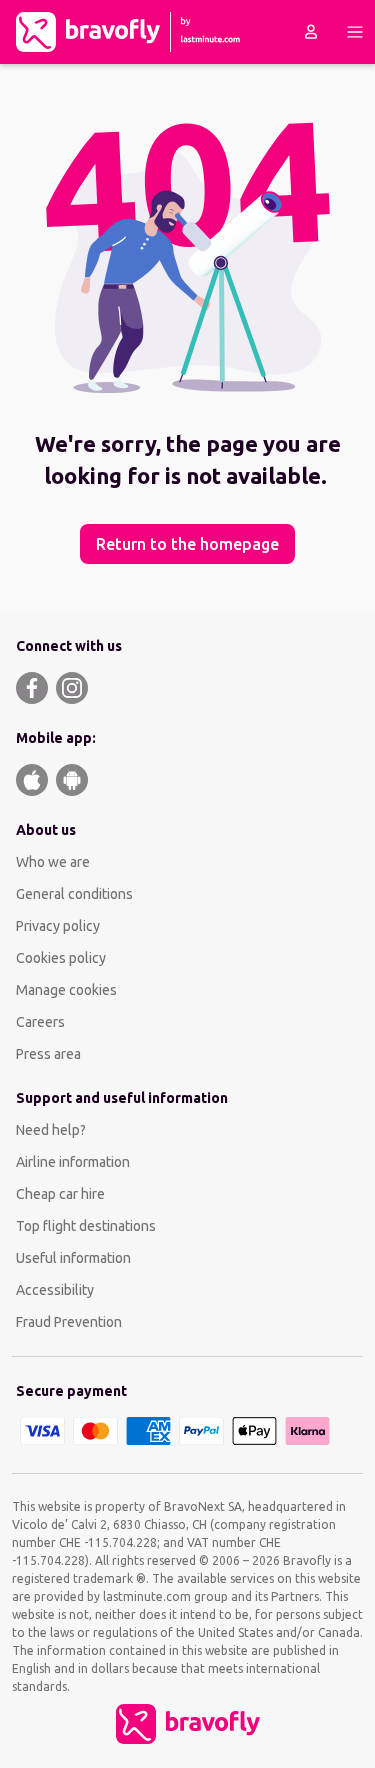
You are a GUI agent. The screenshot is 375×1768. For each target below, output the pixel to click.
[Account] (311, 32)
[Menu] (355, 32)
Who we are (53, 862)
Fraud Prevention (69, 1322)
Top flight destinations (86, 1226)
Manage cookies (66, 990)
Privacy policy (58, 926)
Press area (48, 1054)
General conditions (74, 894)
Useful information (73, 1258)
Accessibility (55, 1290)
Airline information (73, 1162)
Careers (40, 1022)
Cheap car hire (60, 1194)
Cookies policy (61, 958)
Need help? (51, 1130)
